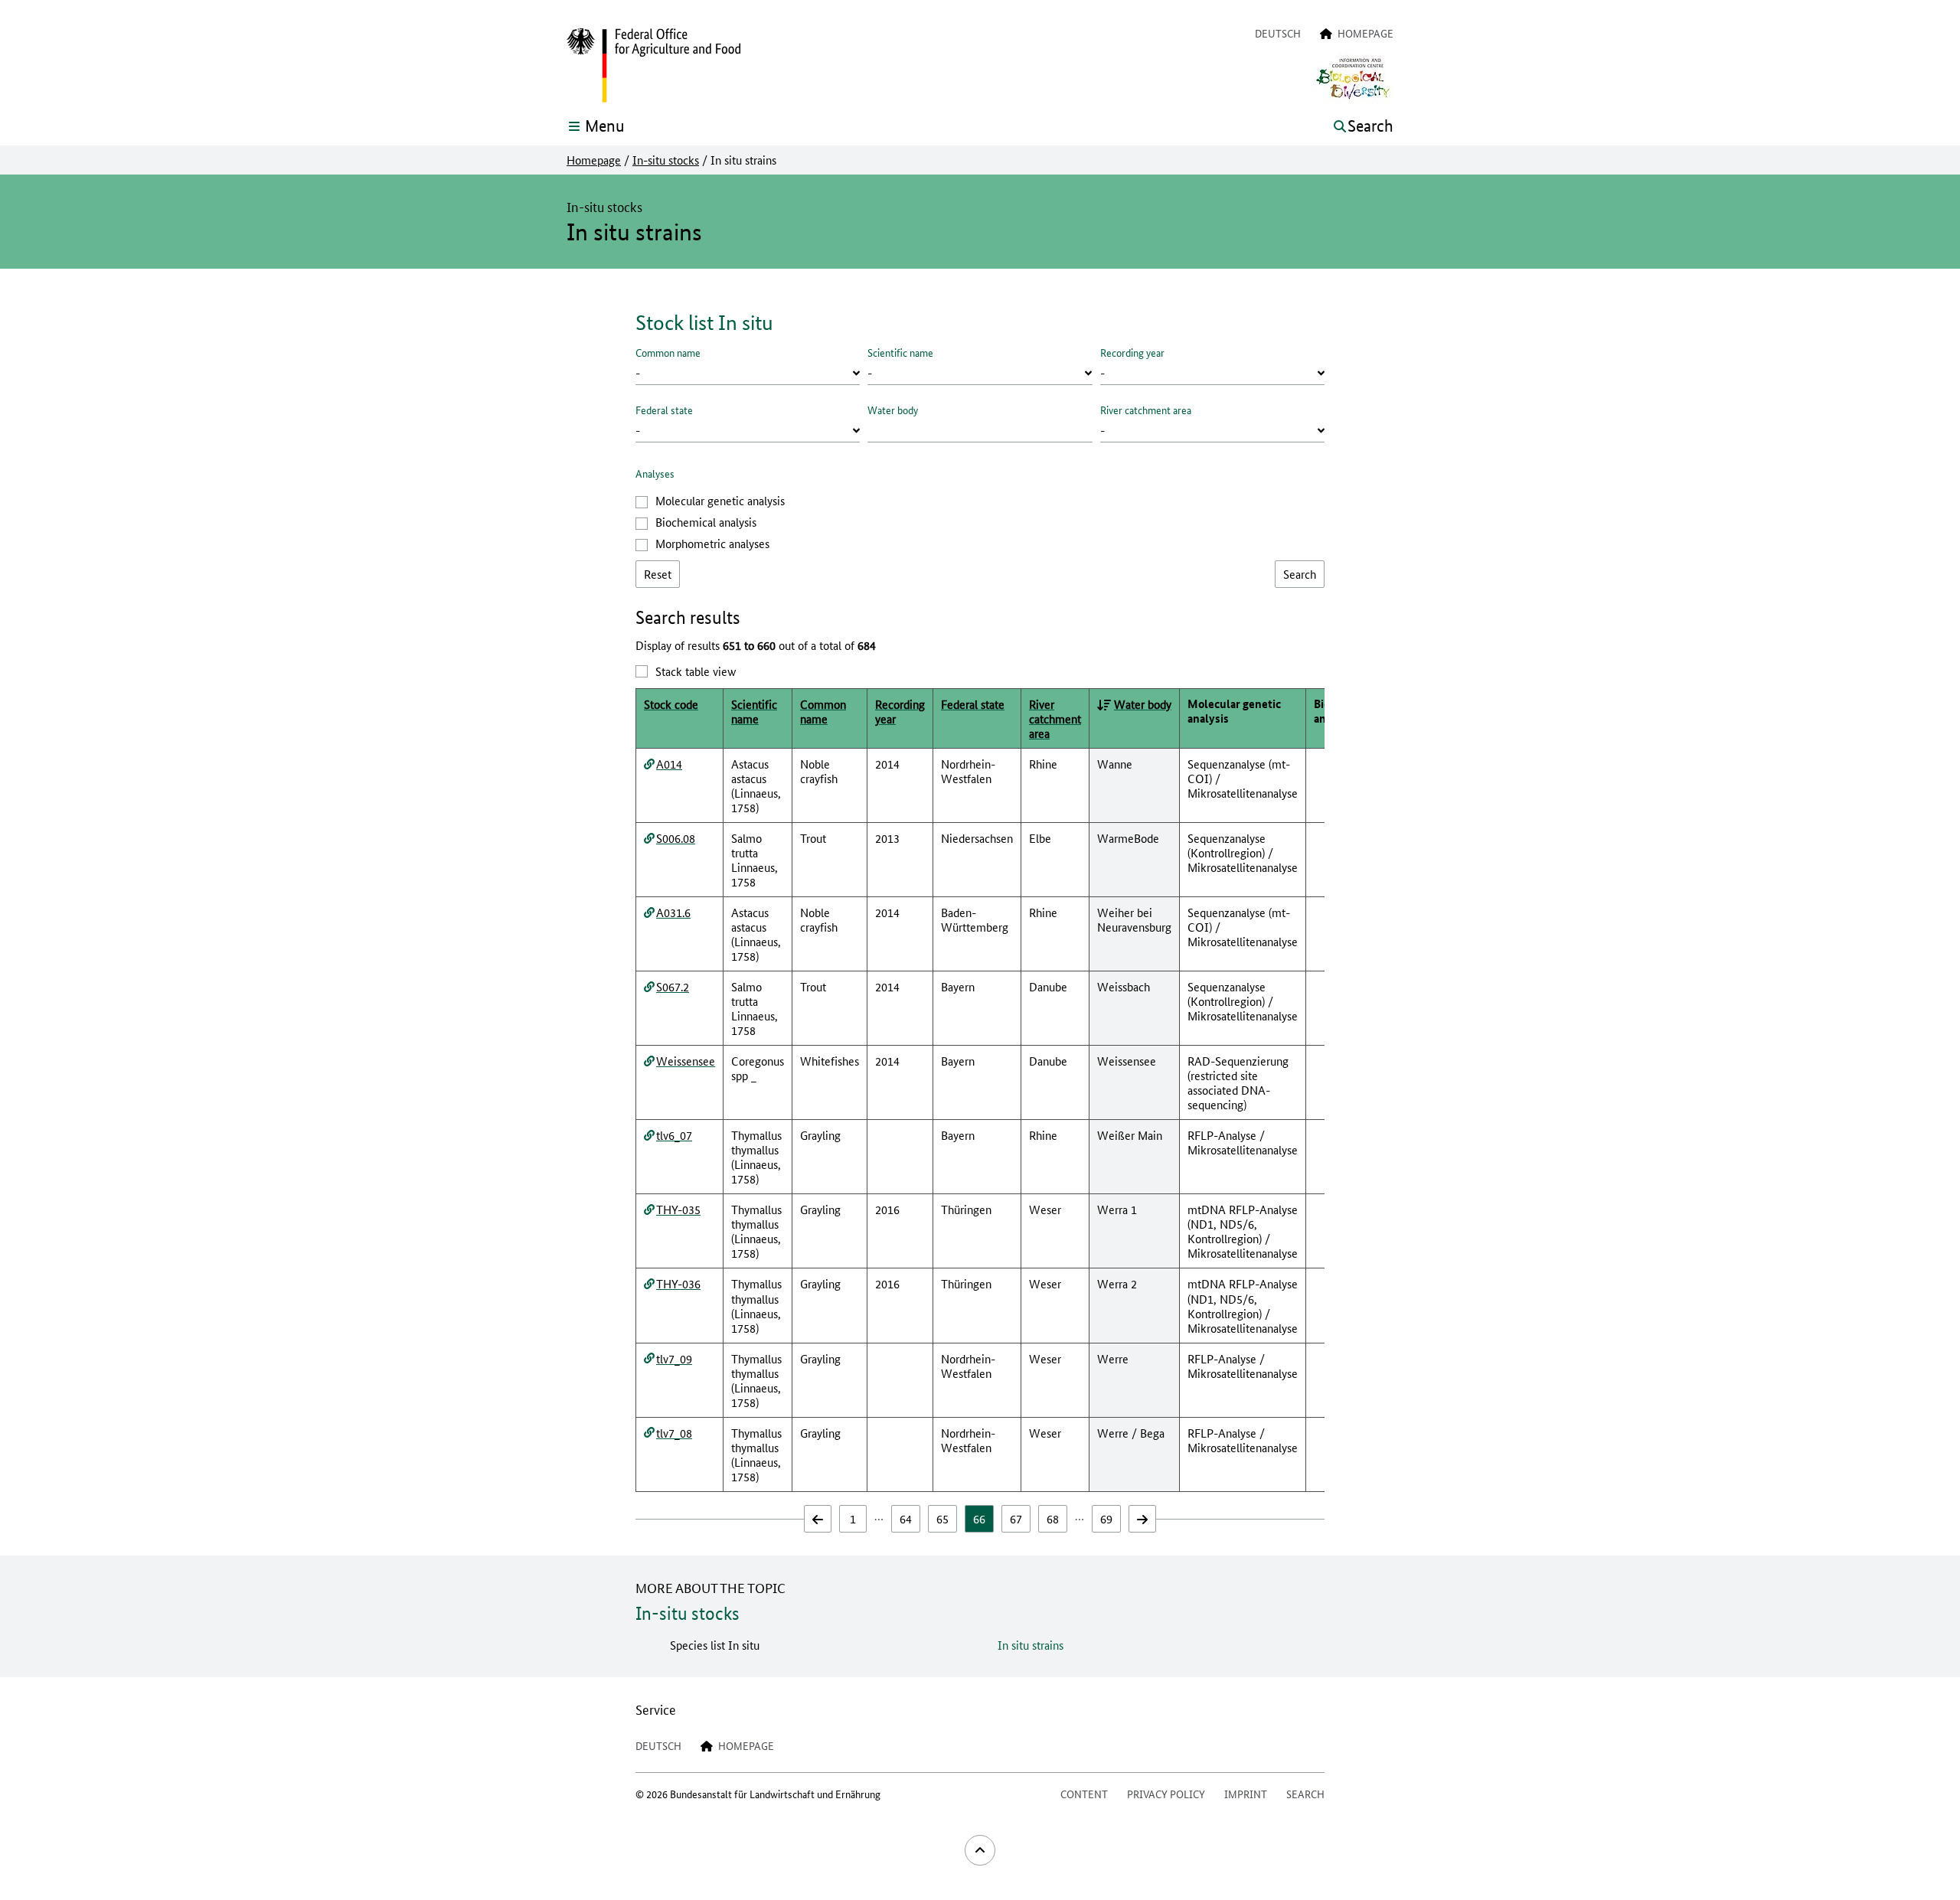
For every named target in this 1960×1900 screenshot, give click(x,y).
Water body (893, 410)
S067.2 (673, 986)
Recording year (1132, 352)
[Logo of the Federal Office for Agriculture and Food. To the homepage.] (653, 66)
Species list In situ (715, 1645)
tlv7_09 (674, 1358)
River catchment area (1146, 410)
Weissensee (686, 1061)
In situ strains (1031, 1645)
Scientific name (900, 352)
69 (1106, 1518)
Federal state (664, 410)
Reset (658, 574)
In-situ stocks (666, 160)
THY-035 (678, 1209)
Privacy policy (1166, 1794)
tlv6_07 (674, 1135)
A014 (669, 764)
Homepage (594, 160)
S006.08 (676, 838)
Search (1305, 1794)
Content (1084, 1794)
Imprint (1246, 1794)
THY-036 (678, 1283)
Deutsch (1278, 33)
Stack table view (696, 671)
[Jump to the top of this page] (980, 1850)
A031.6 (673, 912)
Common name (668, 352)
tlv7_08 (674, 1433)
